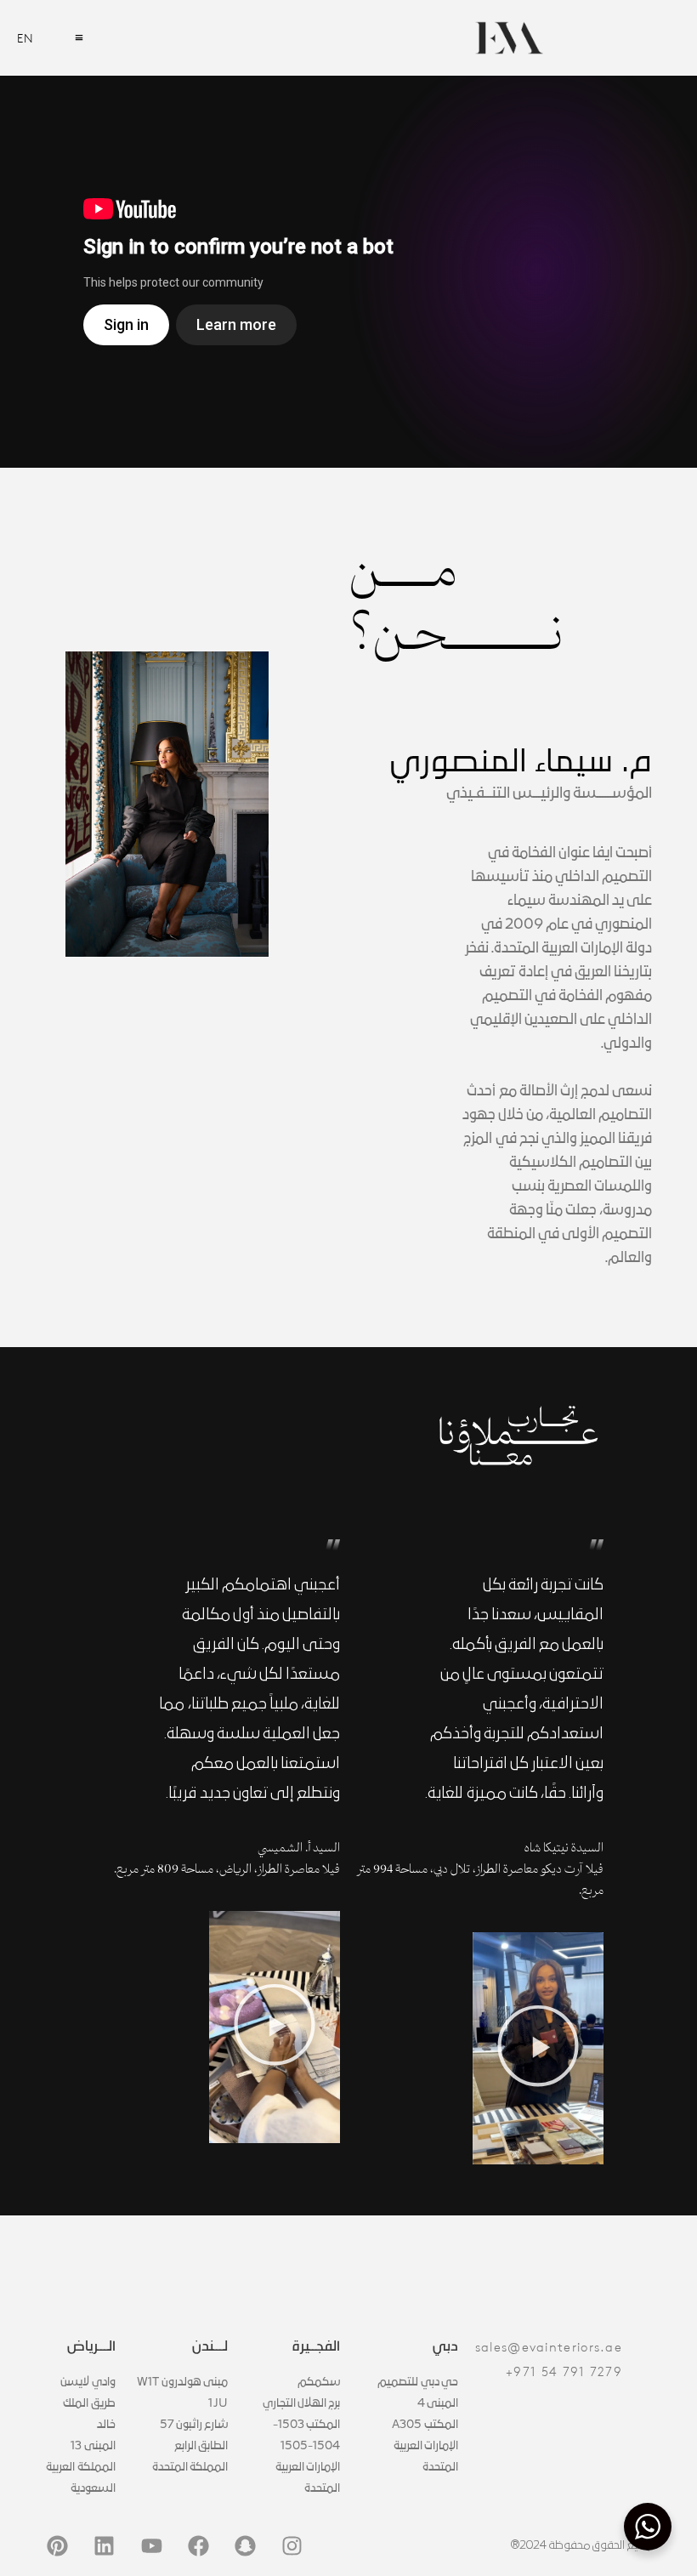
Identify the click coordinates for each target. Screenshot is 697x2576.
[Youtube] (151, 2546)
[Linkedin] (105, 2546)
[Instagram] (292, 2546)
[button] (538, 2048)
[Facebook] (198, 2546)
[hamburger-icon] (79, 38)
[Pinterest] (58, 2546)
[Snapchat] (245, 2546)
